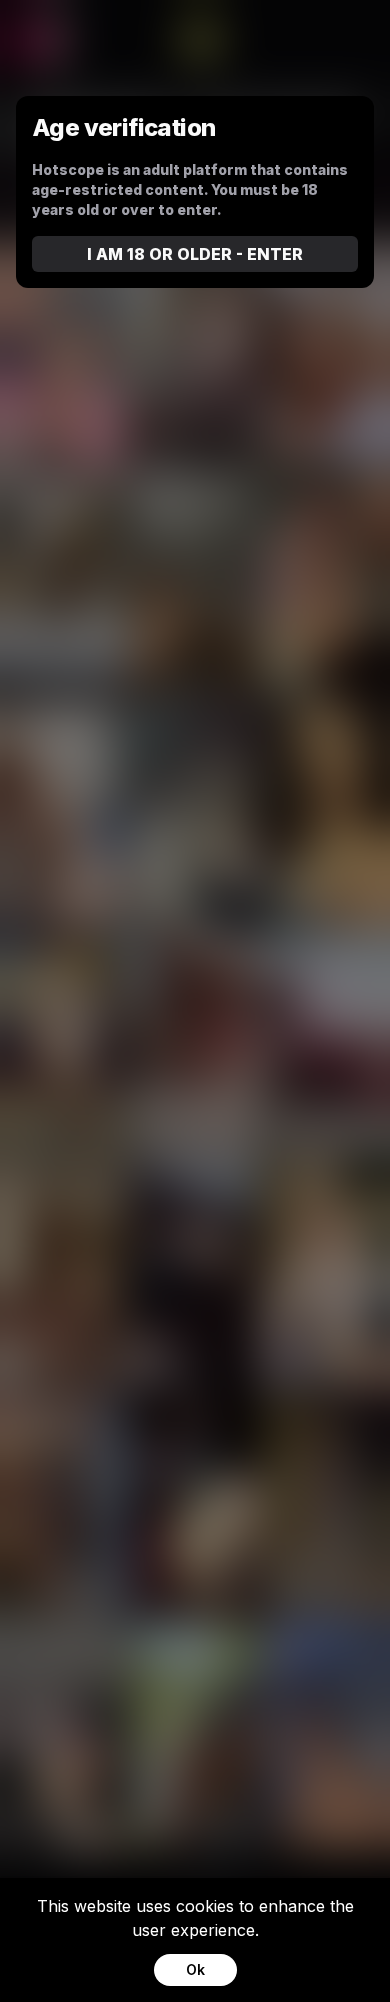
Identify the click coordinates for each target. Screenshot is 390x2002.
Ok (195, 1969)
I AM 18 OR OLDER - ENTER (195, 254)
